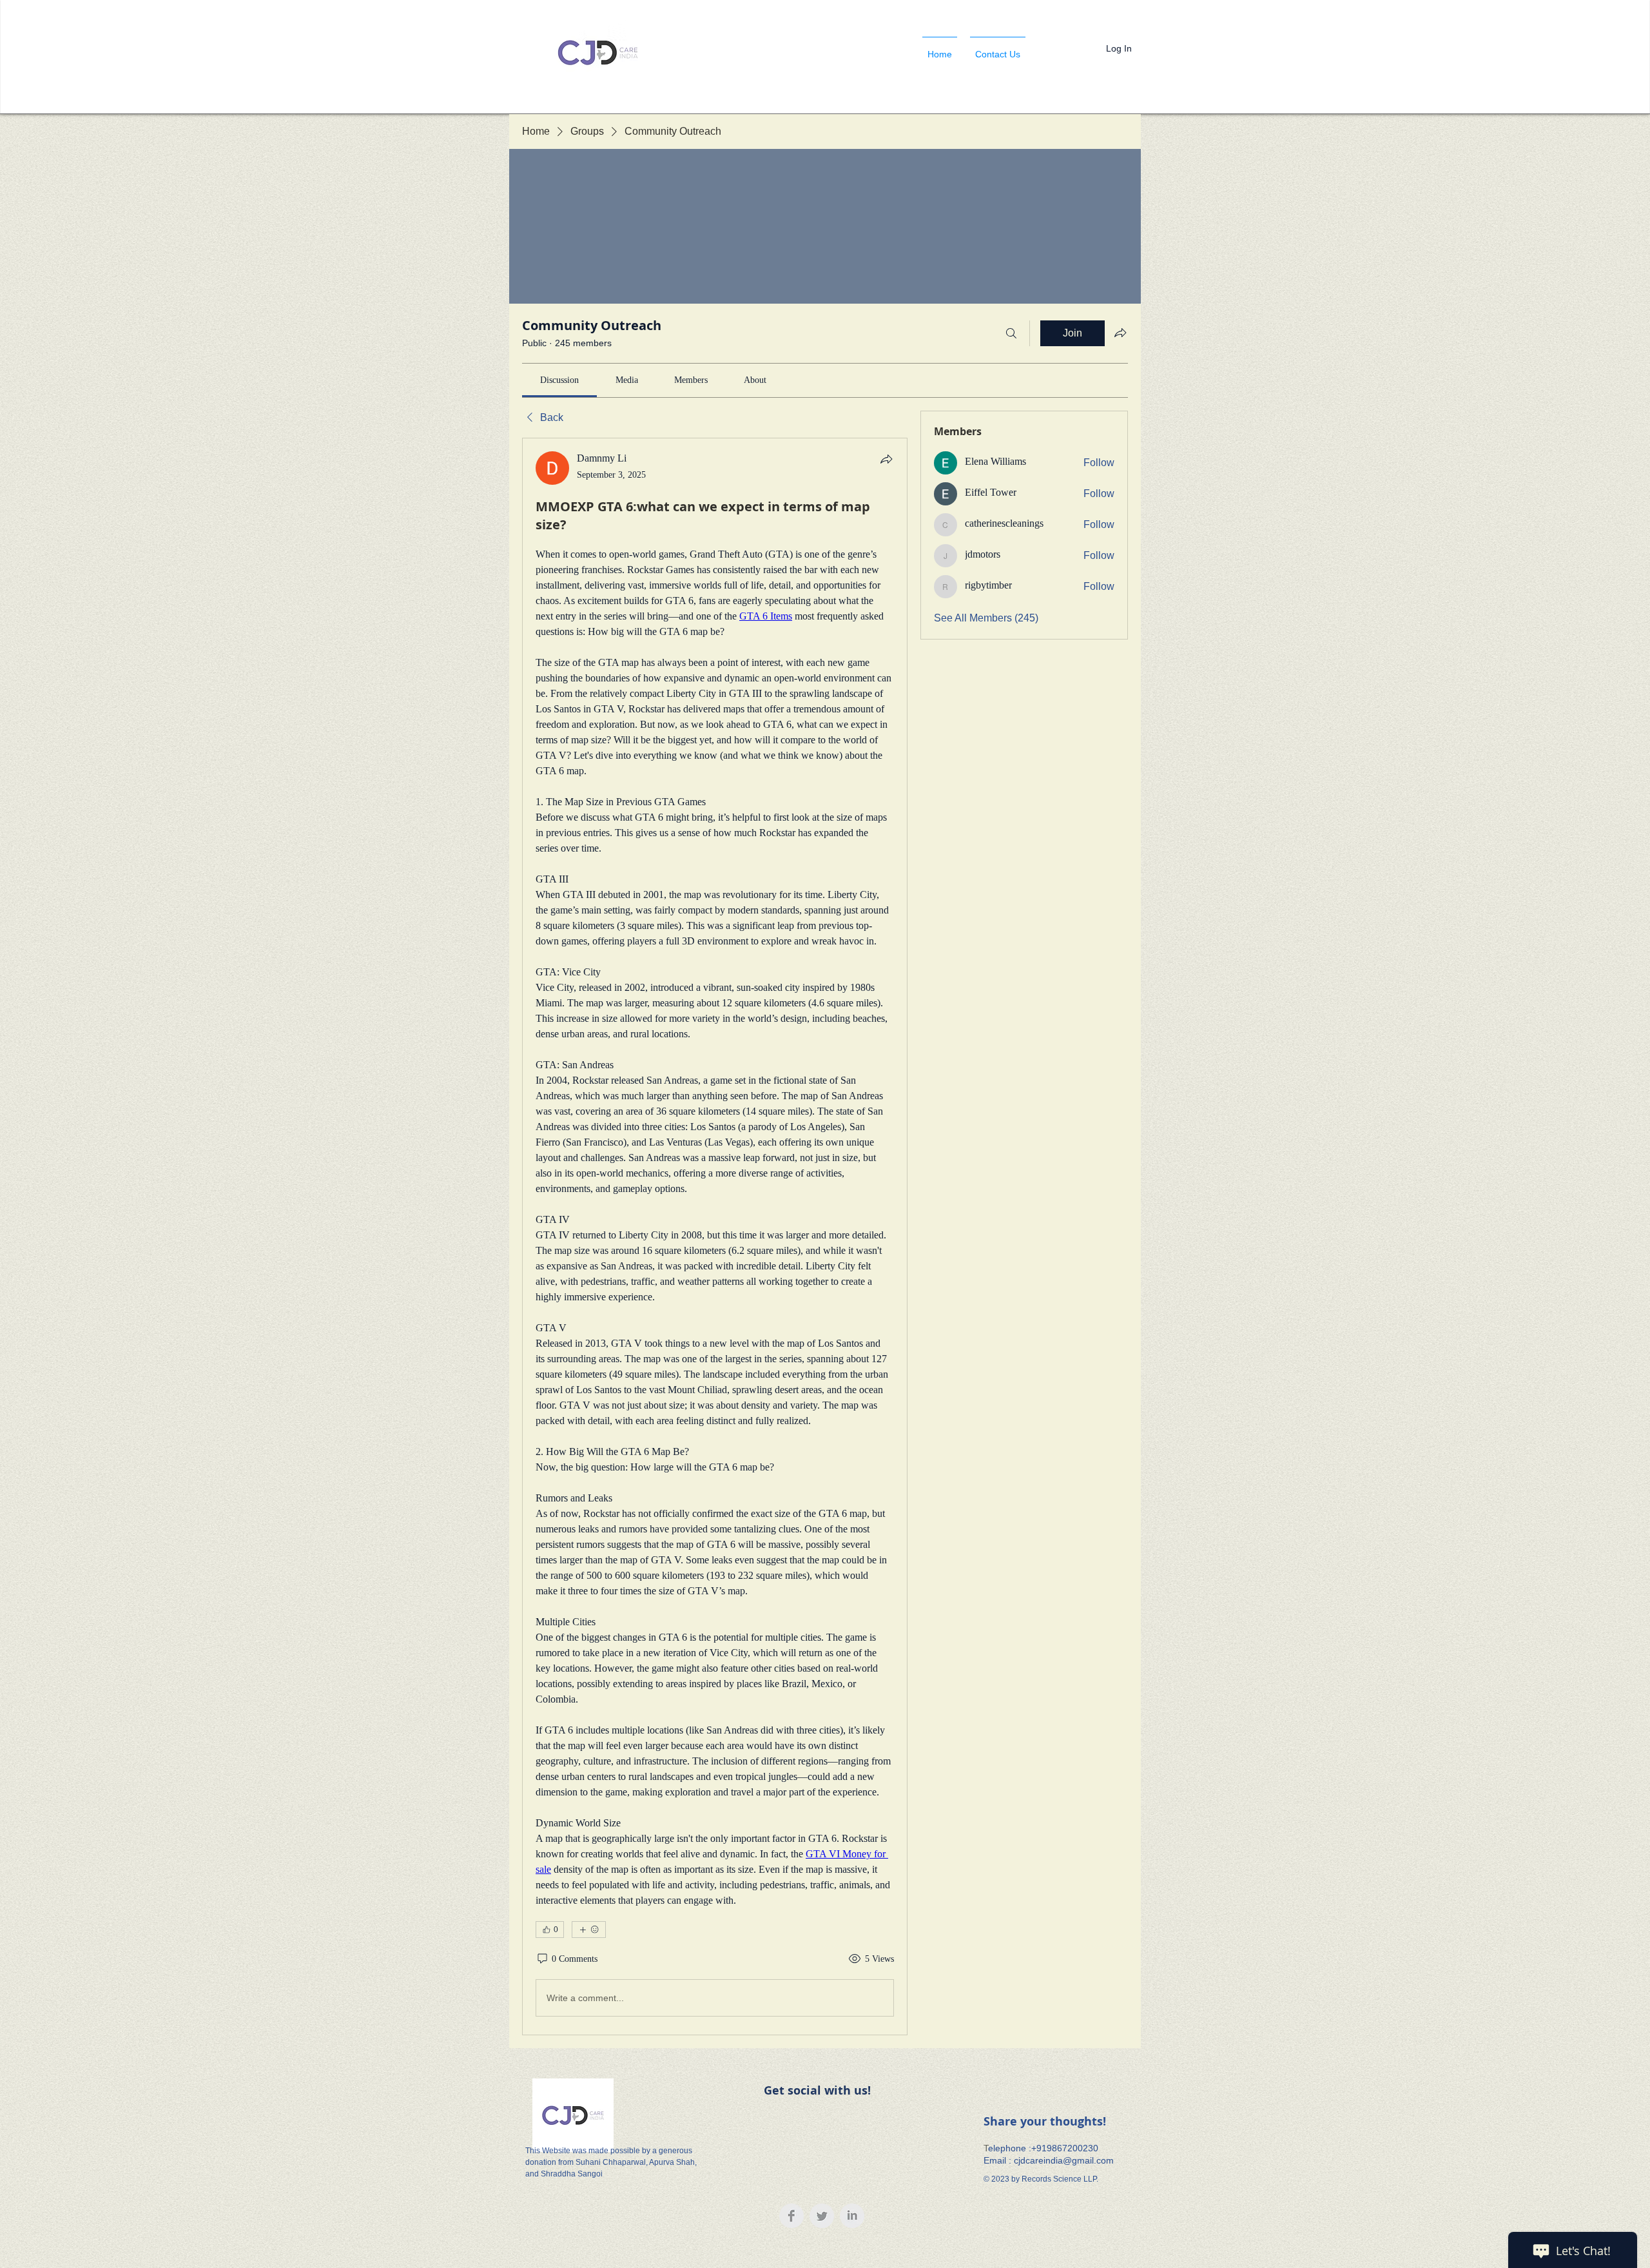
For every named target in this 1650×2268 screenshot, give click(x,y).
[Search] (1011, 333)
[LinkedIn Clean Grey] (852, 2216)
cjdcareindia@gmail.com (1064, 2160)
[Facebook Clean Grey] (791, 2216)
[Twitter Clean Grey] (822, 2216)
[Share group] (1120, 333)
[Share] (886, 459)
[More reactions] (589, 1930)
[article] (715, 1237)
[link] (559, 380)
